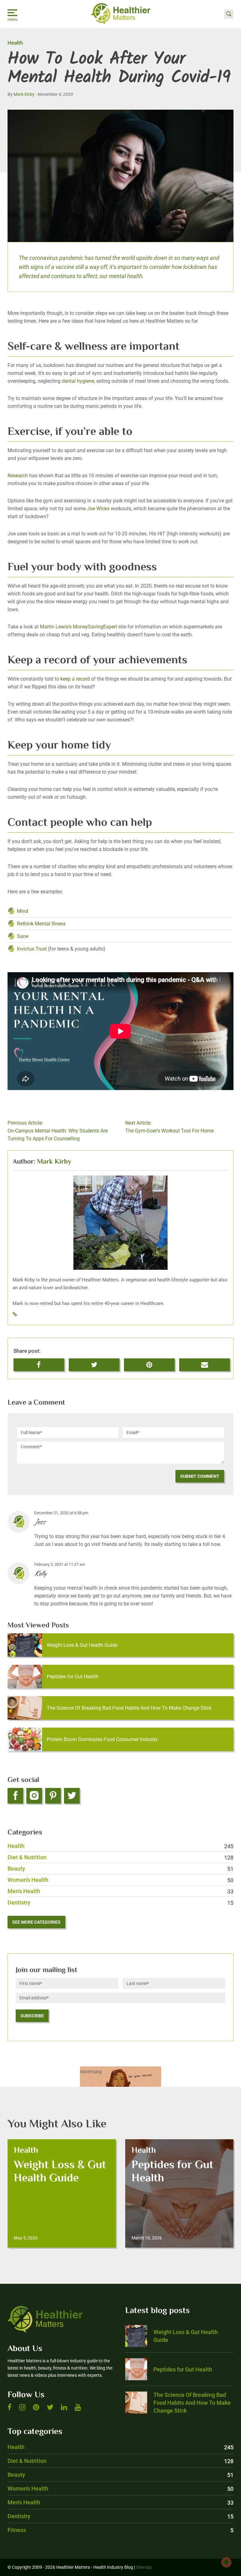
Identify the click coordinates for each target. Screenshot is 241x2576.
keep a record (75, 679)
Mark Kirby (24, 94)
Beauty (120, 1869)
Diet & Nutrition (120, 1857)
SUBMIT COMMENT (200, 1476)
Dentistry (120, 1902)
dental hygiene (78, 381)
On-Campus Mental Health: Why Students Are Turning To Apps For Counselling (58, 1131)
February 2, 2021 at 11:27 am (60, 1564)
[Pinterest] (53, 1796)
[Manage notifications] (226, 2562)
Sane (23, 936)
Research (18, 476)
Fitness (120, 2530)
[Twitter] (72, 1796)
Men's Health (120, 1891)
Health (15, 43)
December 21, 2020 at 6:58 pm (61, 1513)
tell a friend (205, 1362)
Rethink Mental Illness (41, 924)
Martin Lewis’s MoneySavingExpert (78, 627)
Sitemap (144, 2567)
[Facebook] (15, 1796)
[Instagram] (34, 1796)
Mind (23, 911)
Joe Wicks (98, 509)
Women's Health (120, 1880)
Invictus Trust (32, 949)
